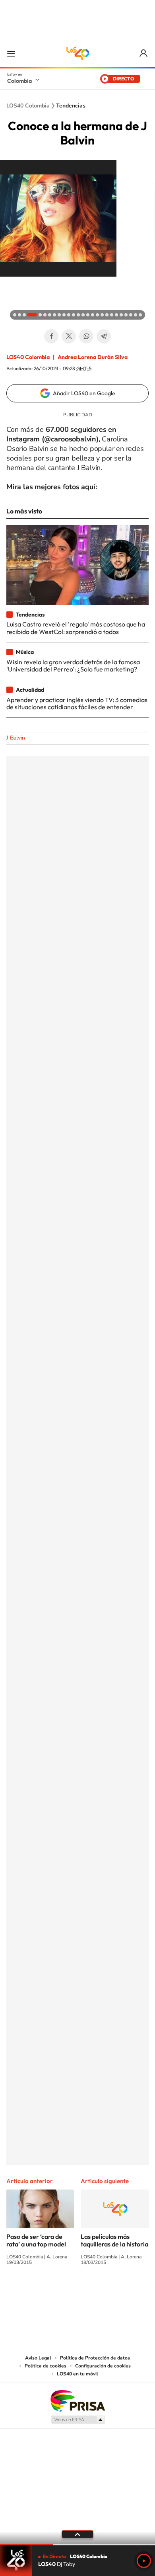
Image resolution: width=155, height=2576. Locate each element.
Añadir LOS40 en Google (84, 393)
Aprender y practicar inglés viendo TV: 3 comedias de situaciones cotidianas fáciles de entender (77, 703)
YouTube (77, 2292)
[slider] (77, 2545)
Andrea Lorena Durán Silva (93, 357)
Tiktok (46, 2292)
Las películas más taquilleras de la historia (114, 2240)
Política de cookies (46, 2366)
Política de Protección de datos (95, 2358)
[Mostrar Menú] (11, 53)
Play (144, 2561)
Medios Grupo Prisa (78, 2420)
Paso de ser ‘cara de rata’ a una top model (36, 2240)
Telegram (104, 336)
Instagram (62, 2292)
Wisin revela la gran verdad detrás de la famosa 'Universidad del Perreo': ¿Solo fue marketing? (73, 665)
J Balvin (16, 738)
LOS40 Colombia (77, 53)
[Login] (144, 54)
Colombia (19, 81)
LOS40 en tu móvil (77, 2374)
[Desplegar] (77, 2534)
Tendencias (71, 106)
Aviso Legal (38, 2358)
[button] (8, 285)
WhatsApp (86, 336)
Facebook (51, 336)
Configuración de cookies (103, 2366)
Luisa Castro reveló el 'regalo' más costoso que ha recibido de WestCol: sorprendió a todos (76, 628)
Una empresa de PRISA (77, 2400)
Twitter (69, 336)
